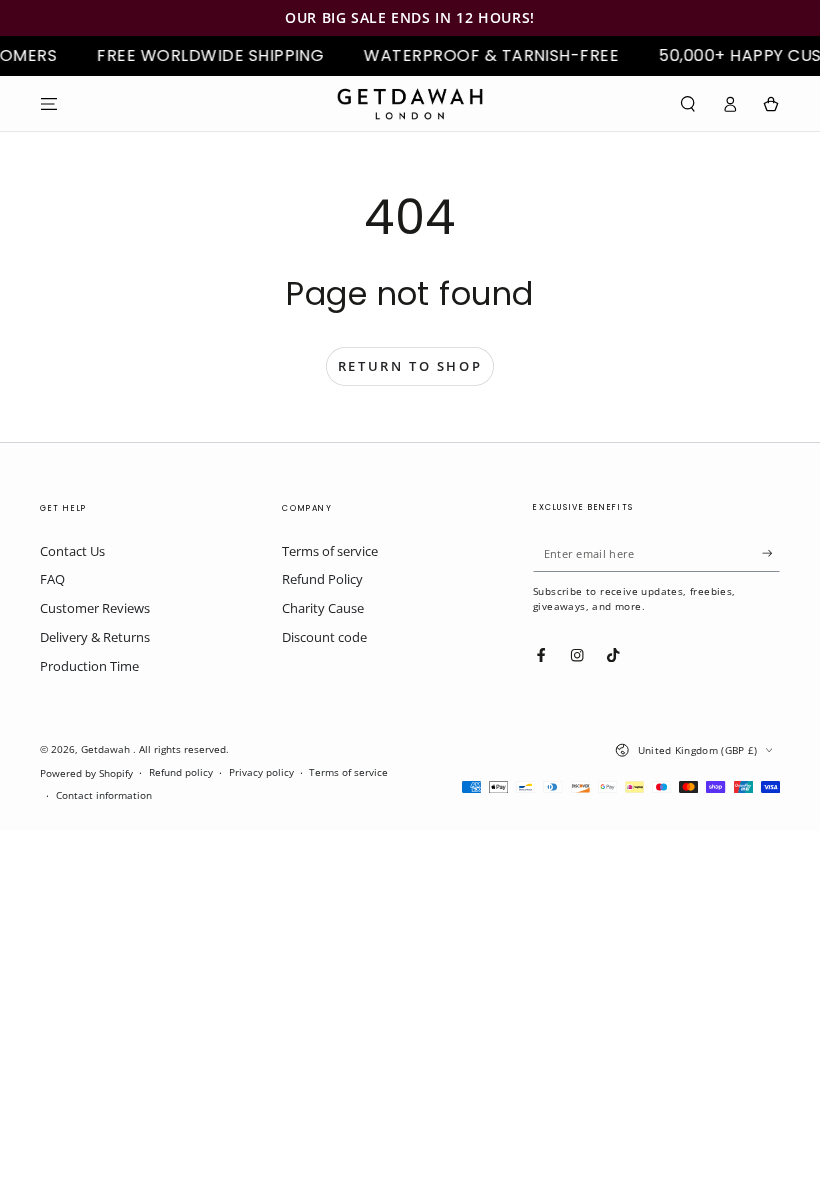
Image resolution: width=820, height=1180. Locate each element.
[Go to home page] (410, 104)
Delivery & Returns (95, 637)
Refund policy (181, 772)
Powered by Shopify (86, 773)
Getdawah (107, 749)
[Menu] (49, 103)
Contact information (104, 795)
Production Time (89, 666)
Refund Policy (322, 579)
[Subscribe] (771, 553)
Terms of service (330, 551)
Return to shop (410, 366)
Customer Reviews (95, 608)
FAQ (52, 579)
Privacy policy (261, 772)
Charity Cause (323, 608)
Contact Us (72, 551)
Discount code (324, 637)
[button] (688, 103)
